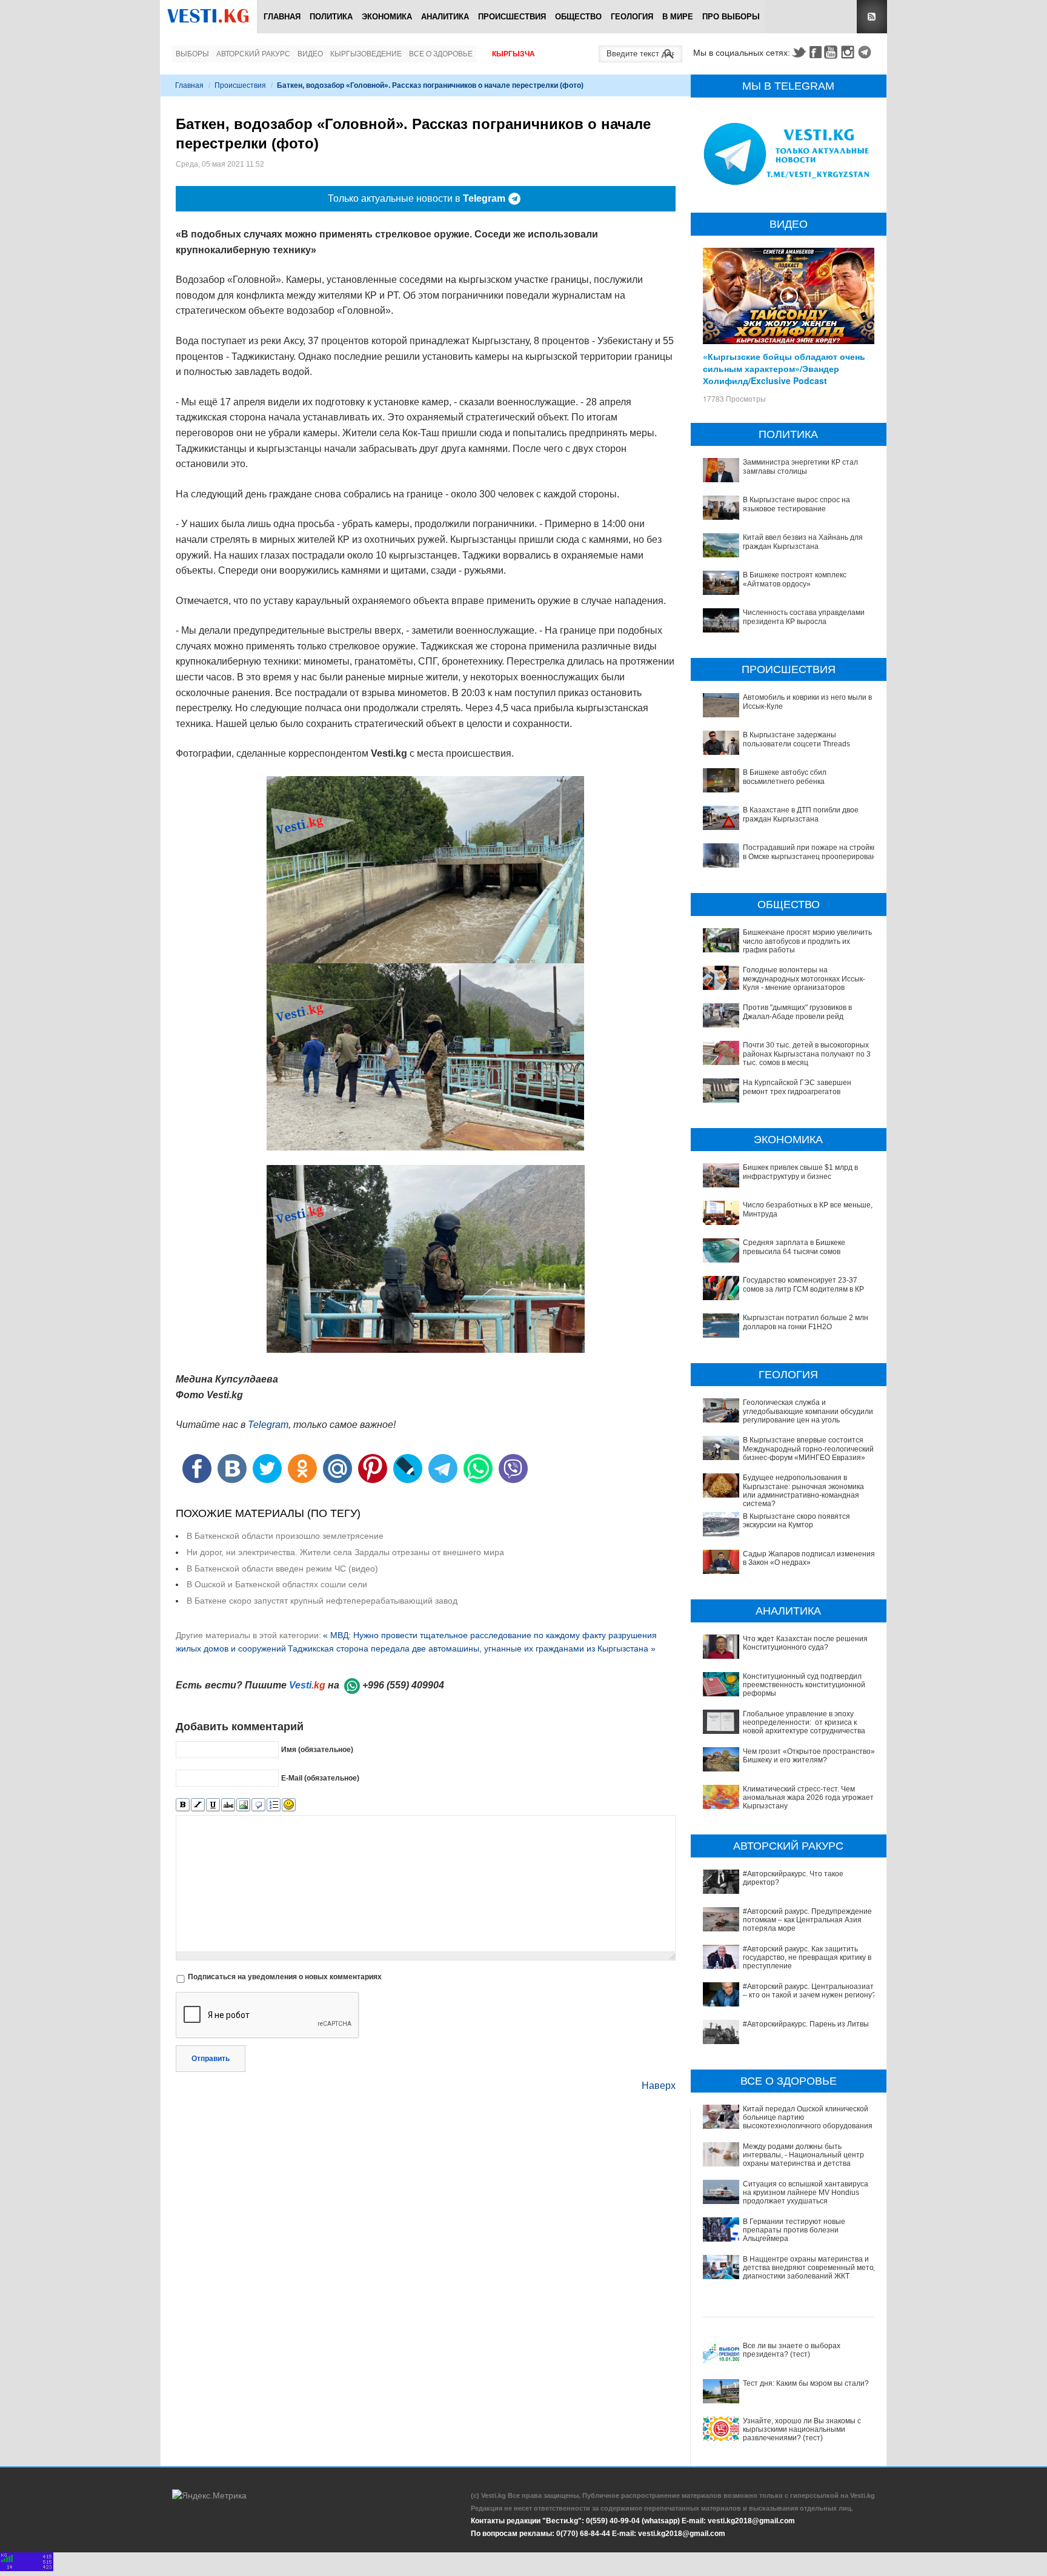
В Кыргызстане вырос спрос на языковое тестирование (796, 504)
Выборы (192, 54)
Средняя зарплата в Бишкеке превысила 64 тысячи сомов (794, 1247)
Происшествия (512, 17)
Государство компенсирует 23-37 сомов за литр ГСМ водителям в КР (803, 1284)
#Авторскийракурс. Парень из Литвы (806, 2024)
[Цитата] (258, 1805)
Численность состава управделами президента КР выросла (804, 617)
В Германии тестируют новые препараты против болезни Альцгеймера (794, 2230)
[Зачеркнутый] (228, 1805)
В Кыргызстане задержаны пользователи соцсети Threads (796, 739)
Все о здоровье (441, 54)
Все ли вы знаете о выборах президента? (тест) (792, 2350)
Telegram (866, 52)
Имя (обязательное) (317, 1750)
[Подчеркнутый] (213, 1805)
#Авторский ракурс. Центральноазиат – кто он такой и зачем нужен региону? (809, 1991)
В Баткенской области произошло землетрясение (285, 1536)
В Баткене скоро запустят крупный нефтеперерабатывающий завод (322, 1601)
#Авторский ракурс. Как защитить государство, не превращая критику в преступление (807, 1958)
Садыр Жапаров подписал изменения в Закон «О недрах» (809, 1558)
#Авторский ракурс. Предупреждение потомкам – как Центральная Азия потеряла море (807, 1920)
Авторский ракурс (253, 54)
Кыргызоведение (366, 54)
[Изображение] (243, 1805)
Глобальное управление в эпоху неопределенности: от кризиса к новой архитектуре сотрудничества (804, 1723)
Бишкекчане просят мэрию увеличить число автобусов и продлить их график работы (807, 941)
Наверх (659, 2086)
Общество (578, 17)
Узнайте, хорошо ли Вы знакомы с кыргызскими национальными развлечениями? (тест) (802, 2430)
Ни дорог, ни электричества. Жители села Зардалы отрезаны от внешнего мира (345, 1552)
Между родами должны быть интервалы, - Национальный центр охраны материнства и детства (803, 2155)
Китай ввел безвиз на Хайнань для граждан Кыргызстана (803, 542)
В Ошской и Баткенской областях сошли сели (277, 1584)
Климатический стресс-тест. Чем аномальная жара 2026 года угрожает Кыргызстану (808, 1798)
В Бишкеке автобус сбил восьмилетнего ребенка (785, 777)
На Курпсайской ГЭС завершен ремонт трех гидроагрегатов (797, 1087)
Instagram (849, 52)
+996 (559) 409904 (403, 1685)
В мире (678, 17)
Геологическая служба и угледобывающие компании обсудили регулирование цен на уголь (808, 1411)
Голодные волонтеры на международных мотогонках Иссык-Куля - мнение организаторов (804, 979)
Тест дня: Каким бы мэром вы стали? (806, 2383)
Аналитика (445, 17)
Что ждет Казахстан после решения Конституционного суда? (805, 1643)
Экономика (387, 17)
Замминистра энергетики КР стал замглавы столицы (800, 466)
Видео (310, 54)
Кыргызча (514, 54)
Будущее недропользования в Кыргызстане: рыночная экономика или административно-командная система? (803, 1491)
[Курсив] (198, 1805)
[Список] (274, 1805)
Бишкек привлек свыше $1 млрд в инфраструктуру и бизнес (800, 1172)
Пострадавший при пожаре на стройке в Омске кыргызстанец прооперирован (810, 852)
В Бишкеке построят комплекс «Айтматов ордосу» (795, 579)
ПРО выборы (731, 17)
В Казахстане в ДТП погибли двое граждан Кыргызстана (801, 814)
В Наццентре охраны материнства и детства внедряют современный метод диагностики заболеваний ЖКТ (810, 2268)
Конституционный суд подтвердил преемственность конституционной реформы (804, 1685)
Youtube (833, 52)
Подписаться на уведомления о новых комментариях (285, 1977)
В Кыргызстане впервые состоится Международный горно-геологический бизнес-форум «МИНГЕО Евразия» (808, 1449)
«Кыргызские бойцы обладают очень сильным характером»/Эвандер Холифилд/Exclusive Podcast (784, 368)
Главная (282, 17)
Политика (331, 17)
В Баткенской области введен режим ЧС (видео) (282, 1569)
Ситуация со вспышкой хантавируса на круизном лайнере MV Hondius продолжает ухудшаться (806, 2193)
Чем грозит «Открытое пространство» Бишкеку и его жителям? (809, 1756)
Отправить (211, 2059)
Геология (632, 17)
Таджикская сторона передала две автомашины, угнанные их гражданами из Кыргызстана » (472, 1648)
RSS (872, 17)
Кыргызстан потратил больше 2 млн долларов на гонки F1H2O (806, 1322)
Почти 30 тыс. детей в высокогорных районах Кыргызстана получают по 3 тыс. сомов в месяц (807, 1054)
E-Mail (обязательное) (320, 1778)
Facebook (816, 52)
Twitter (799, 52)
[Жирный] (183, 1805)
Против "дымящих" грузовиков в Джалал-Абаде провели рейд (797, 1012)
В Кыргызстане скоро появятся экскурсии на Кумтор (796, 1521)
